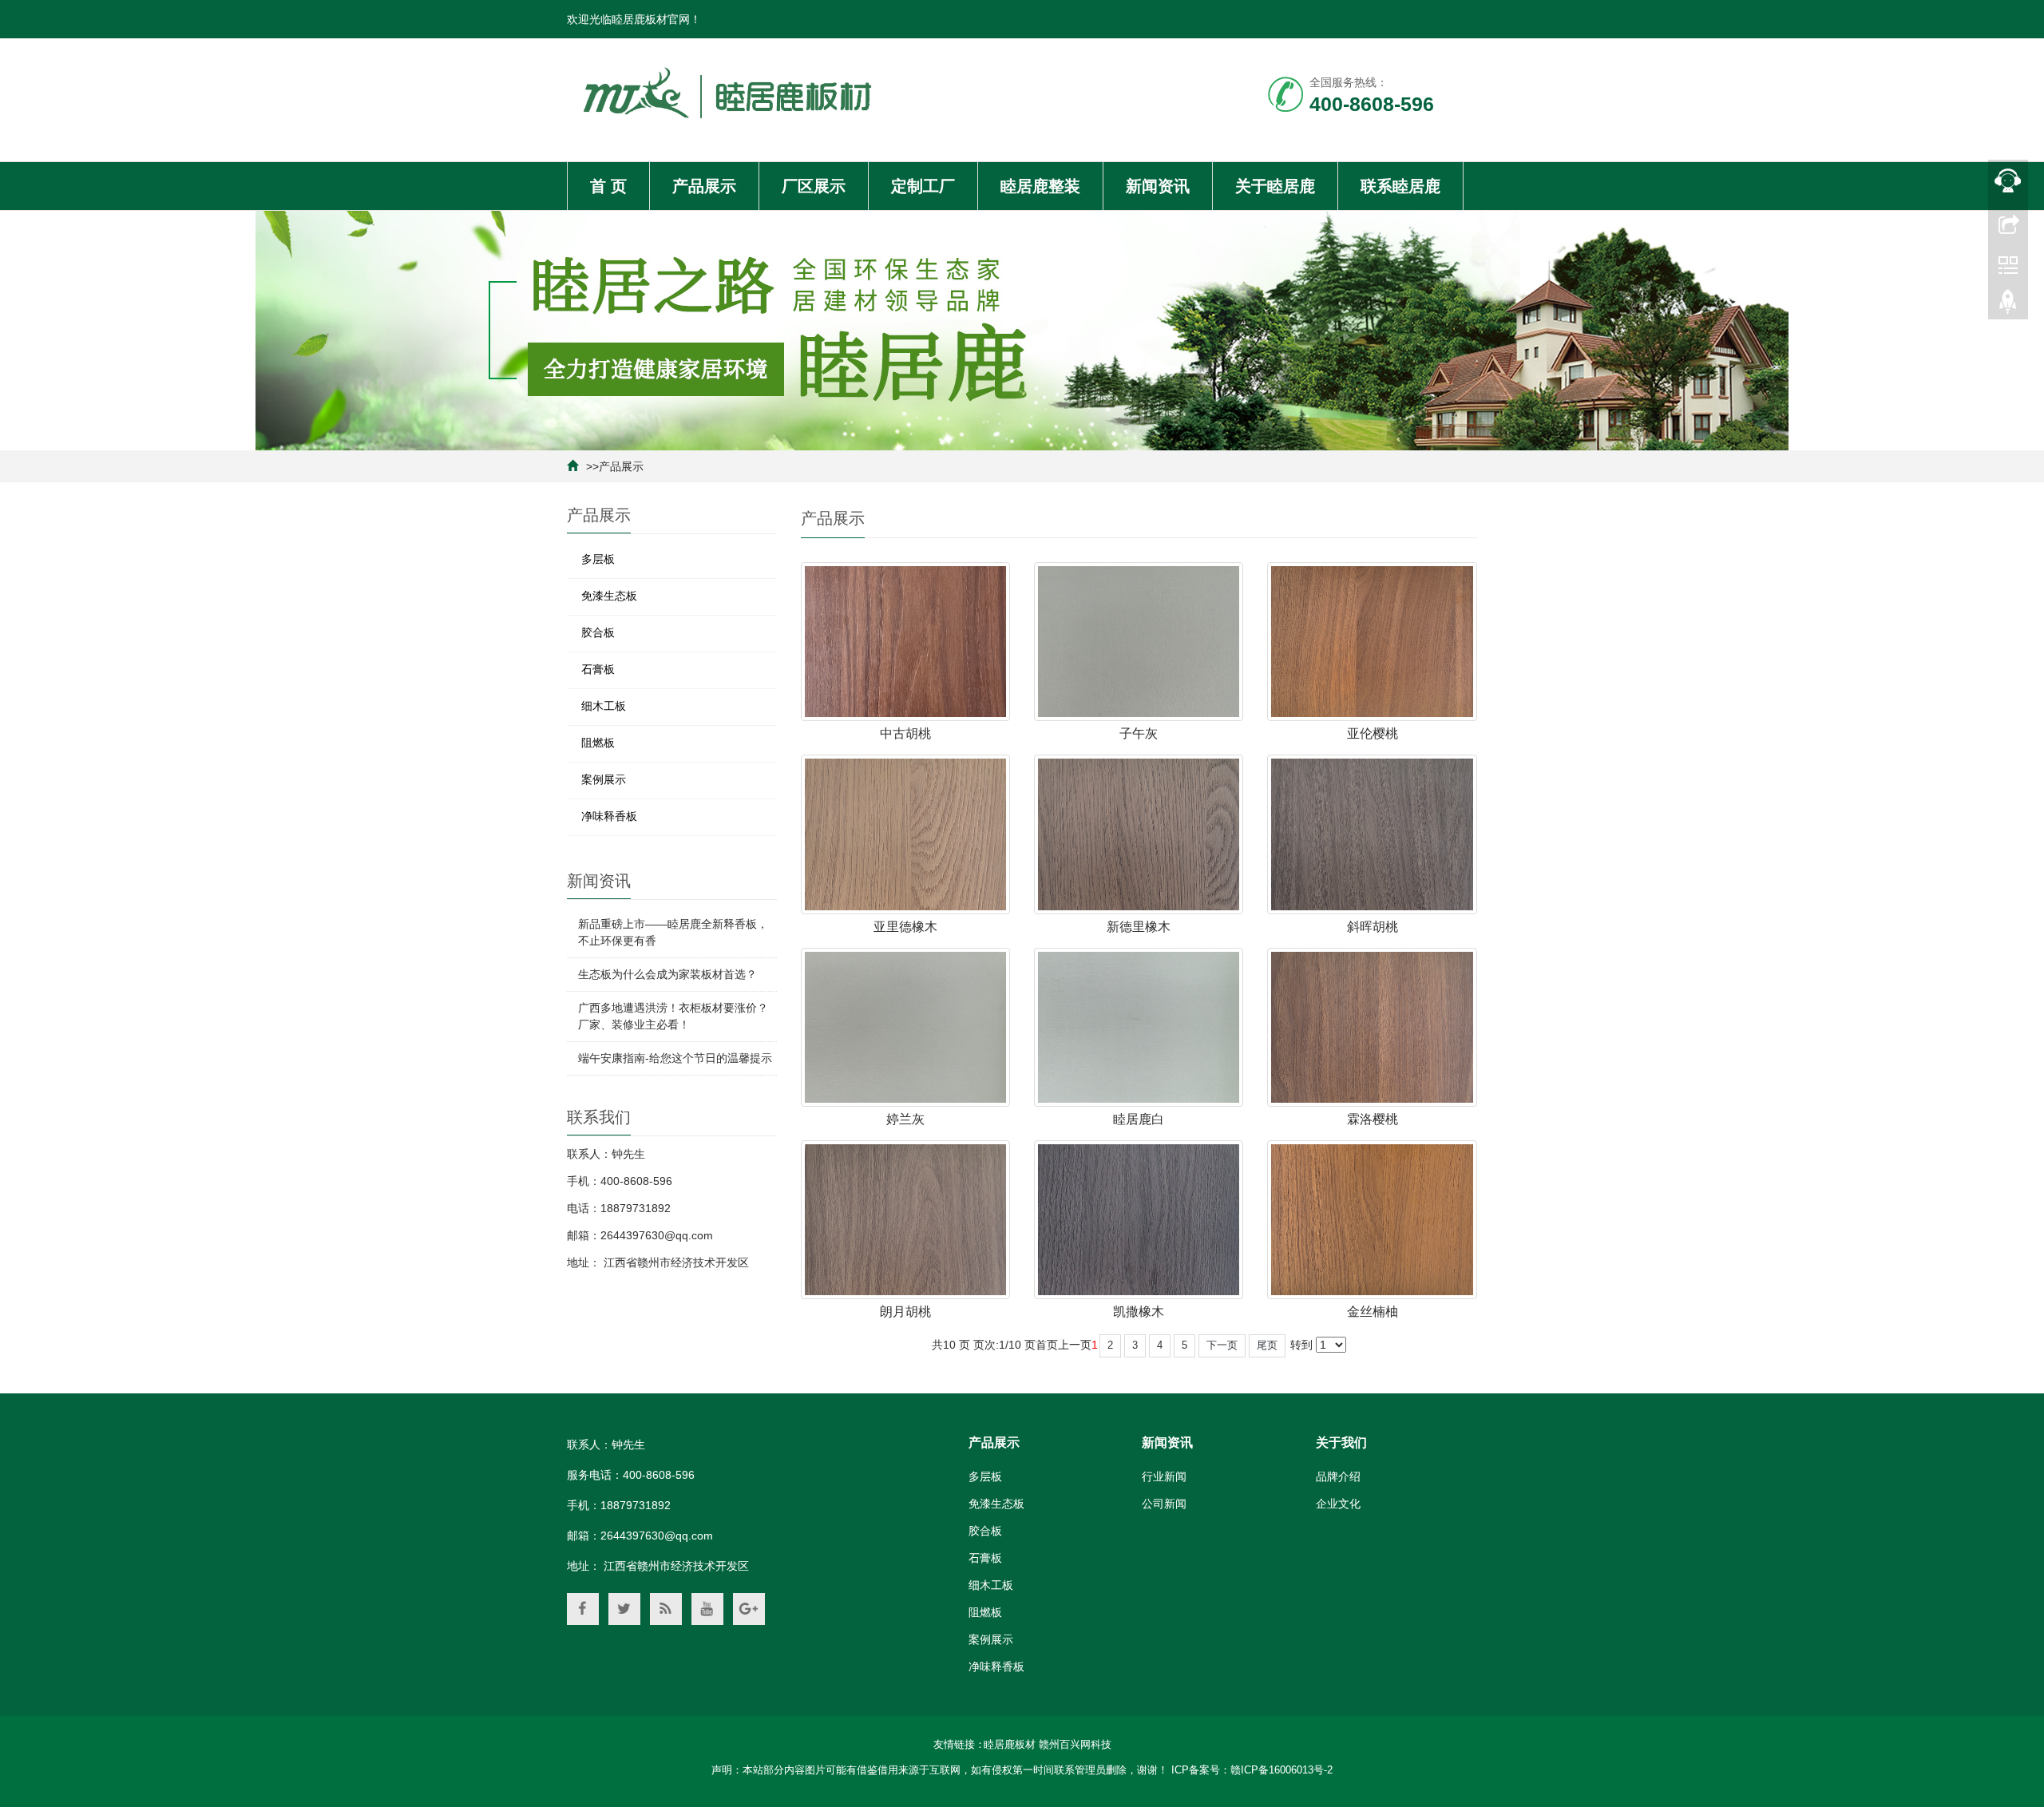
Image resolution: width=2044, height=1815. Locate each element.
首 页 (608, 186)
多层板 (598, 559)
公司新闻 (1164, 1504)
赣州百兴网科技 (1075, 1744)
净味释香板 (609, 816)
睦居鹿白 (1139, 1119)
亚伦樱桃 (1373, 733)
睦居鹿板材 (1010, 1744)
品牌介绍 (1338, 1476)
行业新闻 (1164, 1476)
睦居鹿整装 (1040, 186)
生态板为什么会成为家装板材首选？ (667, 974)
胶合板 (598, 632)
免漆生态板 (609, 596)
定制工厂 (923, 186)
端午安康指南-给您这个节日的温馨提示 (675, 1058)
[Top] (2008, 306)
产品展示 (704, 186)
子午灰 (1139, 733)
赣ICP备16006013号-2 (1281, 1770)
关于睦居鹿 (1275, 186)
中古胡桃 (905, 733)
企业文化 (1338, 1504)
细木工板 (604, 706)
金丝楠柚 (1373, 1312)
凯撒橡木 (1139, 1312)
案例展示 (604, 779)
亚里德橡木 (905, 927)
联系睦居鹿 (1400, 186)
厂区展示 (814, 186)
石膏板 (598, 669)
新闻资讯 (1158, 186)
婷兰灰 (905, 1119)
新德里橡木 (1139, 927)
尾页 (1267, 1345)
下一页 (1222, 1345)
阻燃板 (598, 743)
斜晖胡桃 (1373, 927)
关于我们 (1341, 1442)
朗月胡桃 (905, 1312)
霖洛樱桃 (1373, 1119)
